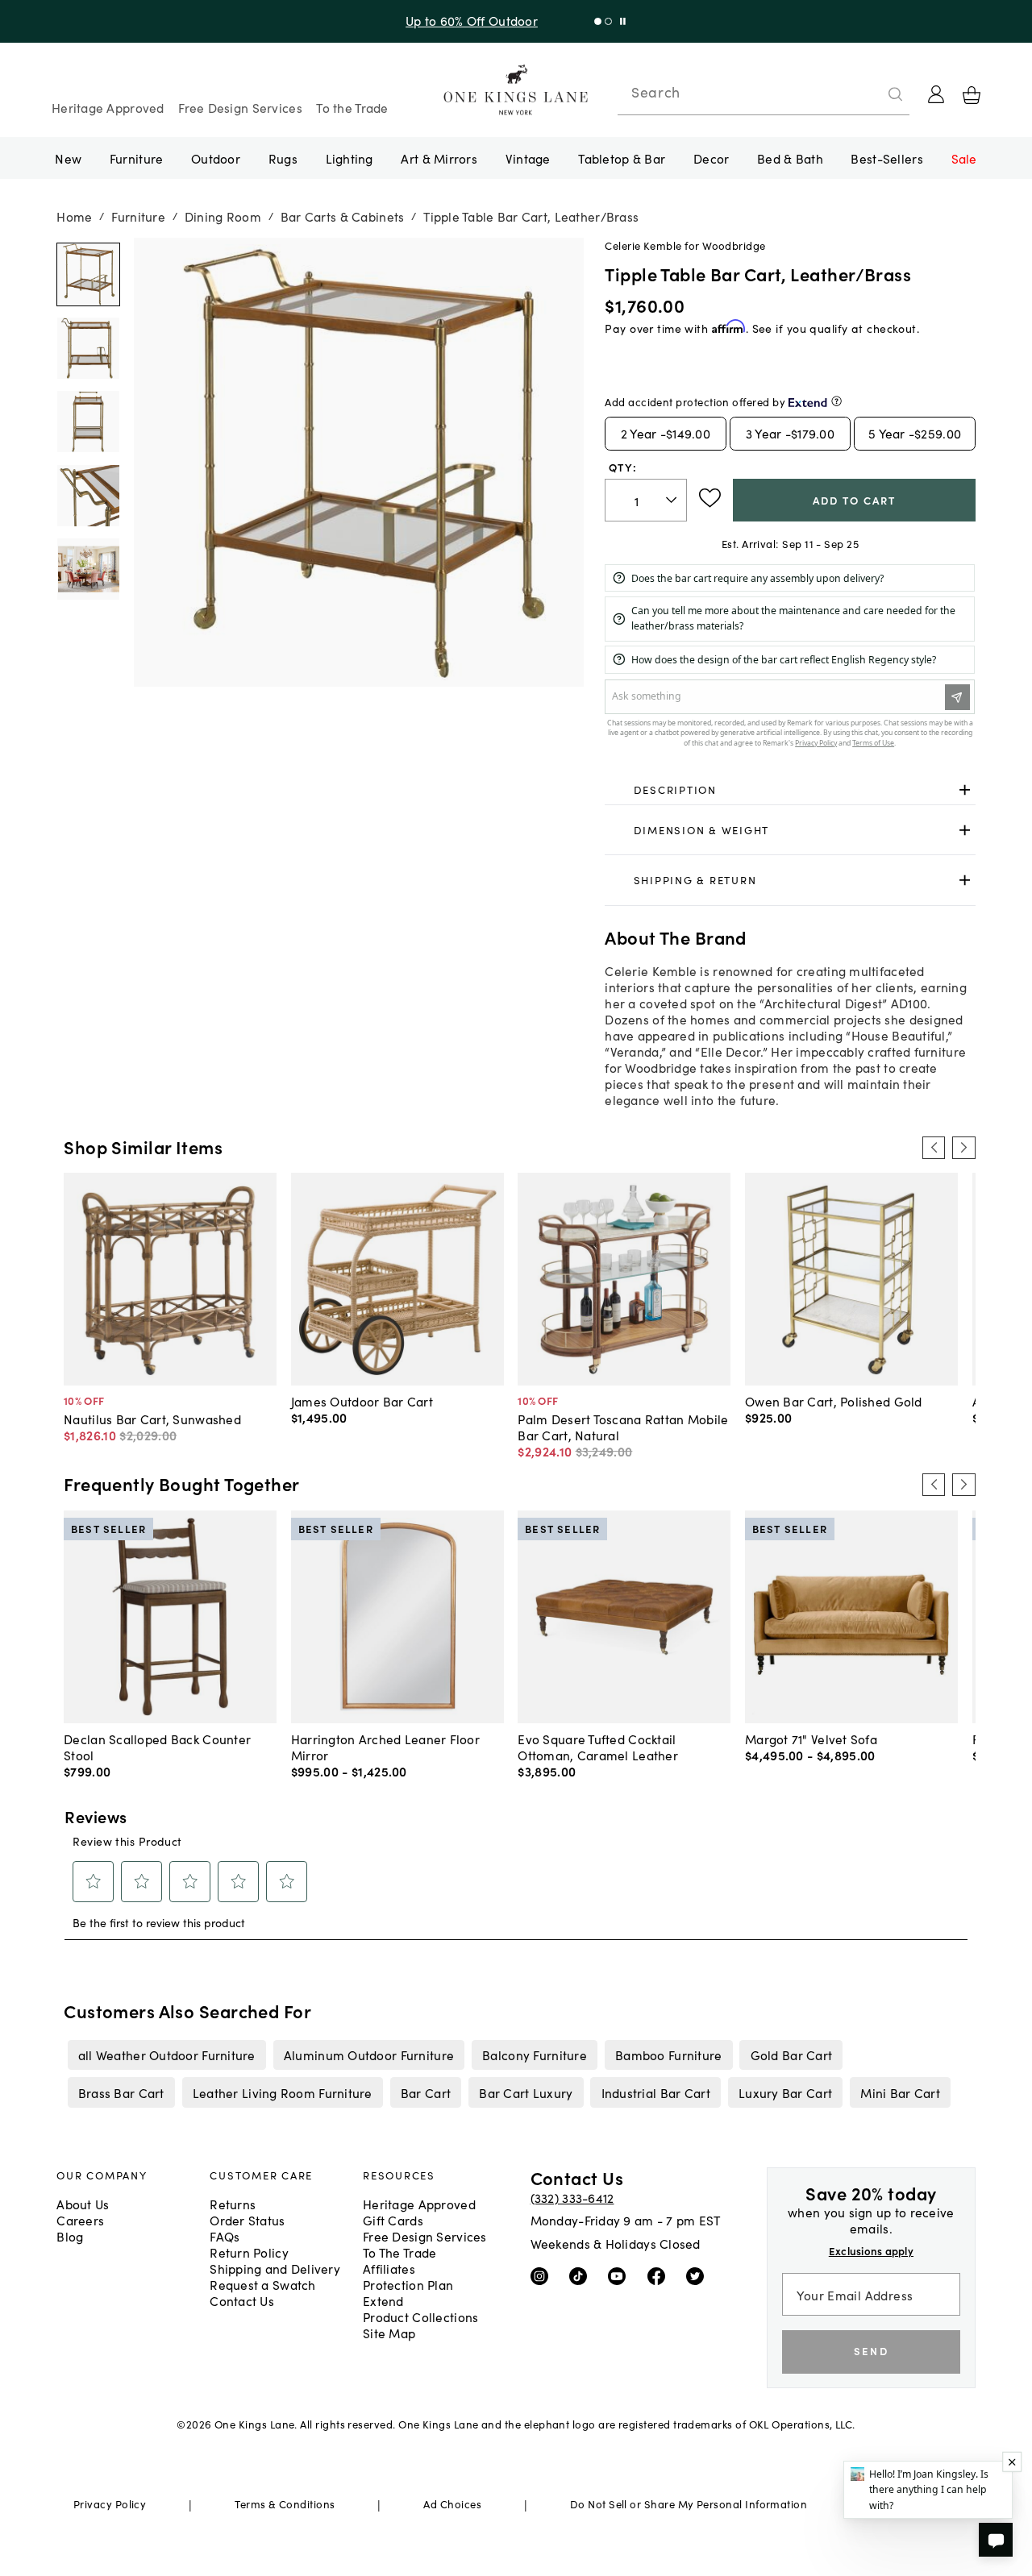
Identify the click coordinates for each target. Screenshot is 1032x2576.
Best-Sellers (886, 158)
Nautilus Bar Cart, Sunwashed (152, 1419)
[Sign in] (936, 94)
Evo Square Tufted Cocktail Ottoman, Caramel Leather (598, 1747)
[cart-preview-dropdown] (972, 95)
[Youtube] (620, 2275)
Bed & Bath (790, 158)
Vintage (528, 158)
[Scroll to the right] (963, 1148)
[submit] (896, 94)
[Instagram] (543, 2275)
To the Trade (352, 107)
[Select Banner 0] (598, 21)
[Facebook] (660, 2275)
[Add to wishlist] (710, 498)
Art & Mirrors (439, 158)
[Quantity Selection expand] (673, 501)
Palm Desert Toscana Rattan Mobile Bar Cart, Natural (623, 1427)
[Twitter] (699, 2275)
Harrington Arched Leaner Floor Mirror (385, 1747)
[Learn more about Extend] (836, 401)
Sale (964, 158)
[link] (790, 791)
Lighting (350, 158)
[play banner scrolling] (623, 21)
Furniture (136, 158)
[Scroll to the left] (934, 1148)
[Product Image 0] (88, 275)
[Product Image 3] (88, 496)
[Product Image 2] (88, 422)
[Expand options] (965, 790)
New (68, 158)
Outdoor (216, 158)
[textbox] (646, 500)
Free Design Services (240, 107)
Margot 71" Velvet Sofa (811, 1739)
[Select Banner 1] (608, 21)
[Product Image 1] (88, 348)
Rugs (283, 158)
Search (655, 92)
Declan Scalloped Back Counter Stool (157, 1747)
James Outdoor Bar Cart (362, 1401)
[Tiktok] (582, 2275)
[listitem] (166, 2055)
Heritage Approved (108, 107)
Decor (711, 158)
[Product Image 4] (88, 570)
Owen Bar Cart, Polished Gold (834, 1401)
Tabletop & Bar (622, 158)
